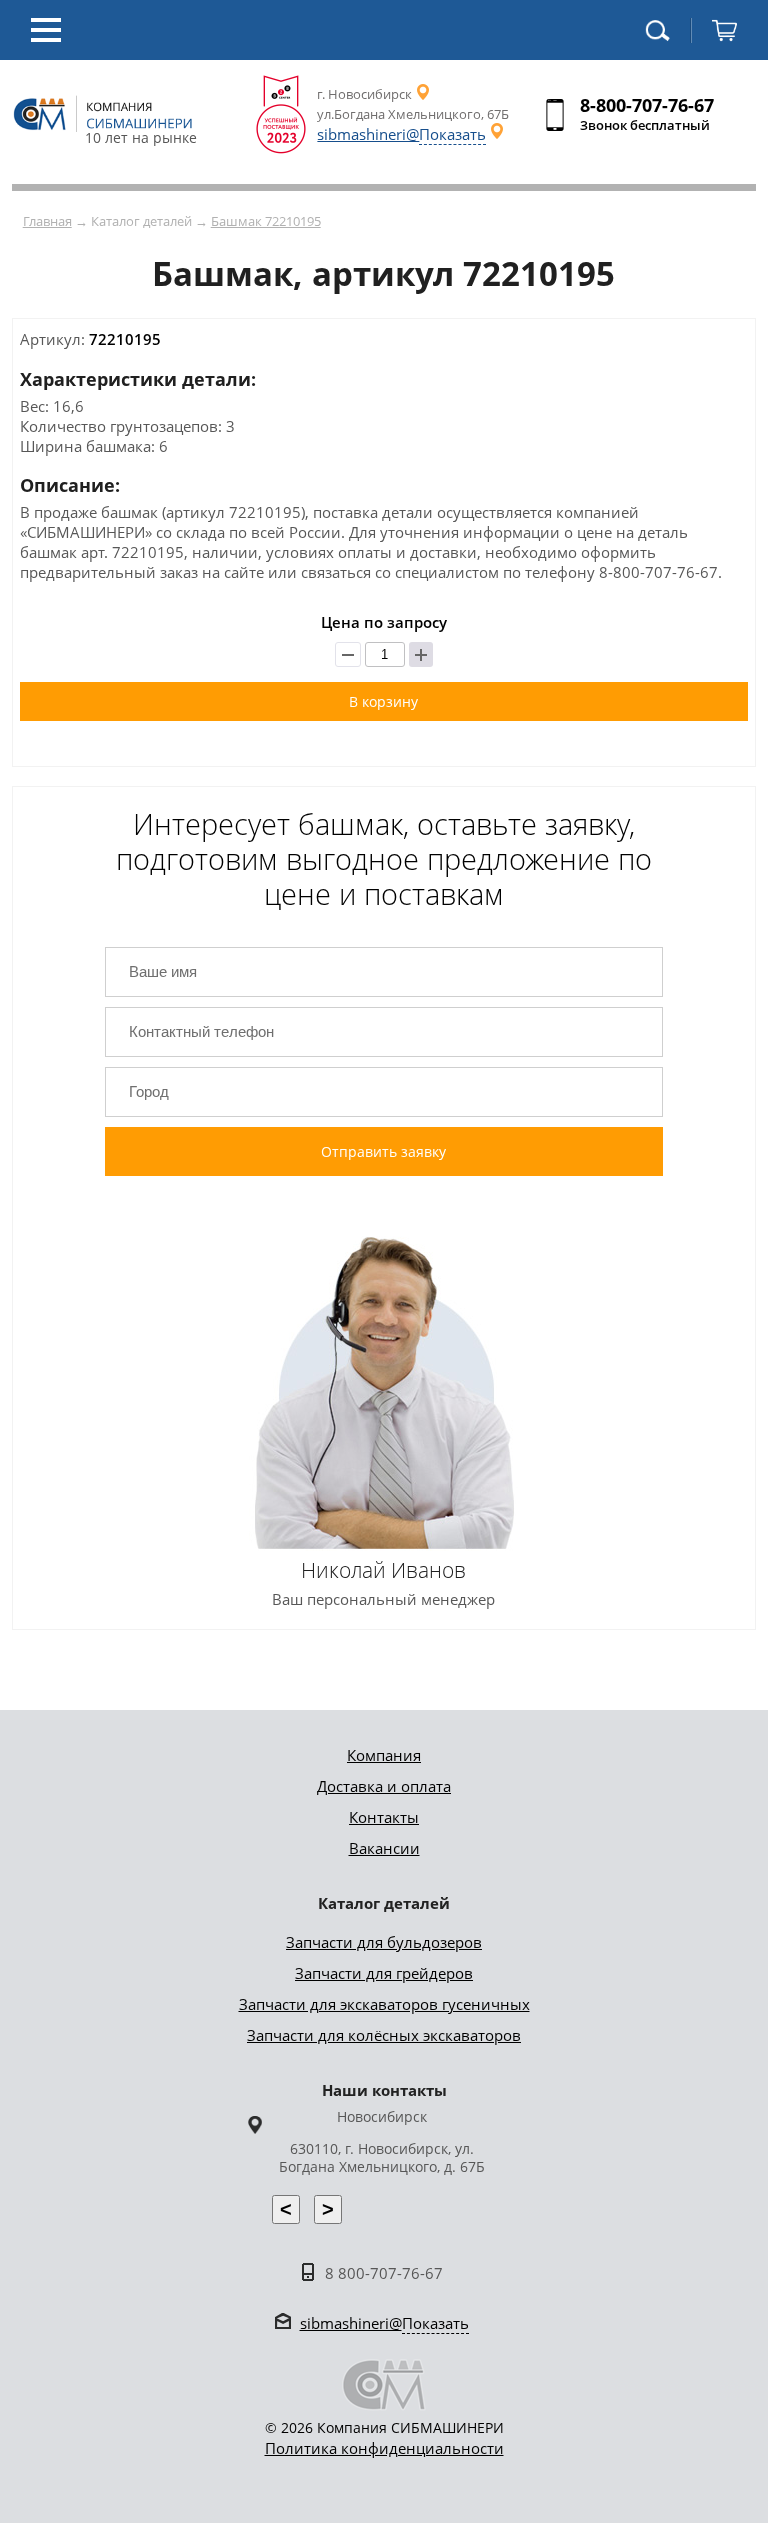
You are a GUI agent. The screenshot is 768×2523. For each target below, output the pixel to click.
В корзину (383, 701)
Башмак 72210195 (266, 221)
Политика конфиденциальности (384, 2448)
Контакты (384, 1817)
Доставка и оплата (384, 1786)
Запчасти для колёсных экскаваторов (384, 2035)
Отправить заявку (383, 1151)
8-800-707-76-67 (647, 105)
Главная (47, 221)
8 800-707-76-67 (384, 2273)
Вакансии (384, 1848)
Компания (384, 1755)
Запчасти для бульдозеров (384, 1942)
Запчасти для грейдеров (384, 1973)
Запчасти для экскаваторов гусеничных (384, 2004)
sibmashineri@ (401, 134)
